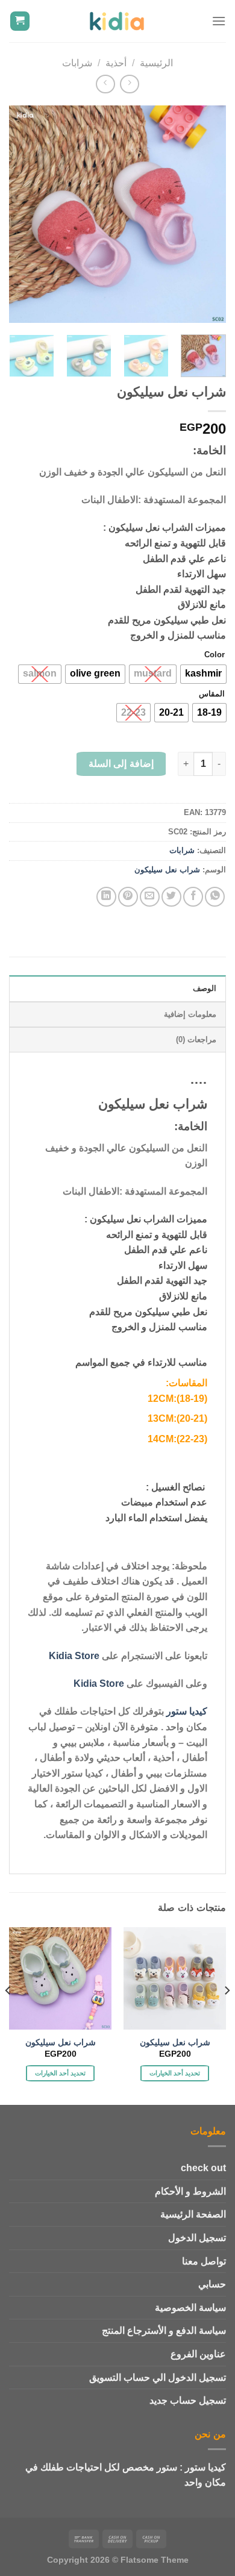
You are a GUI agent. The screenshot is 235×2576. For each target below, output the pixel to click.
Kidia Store (74, 1656)
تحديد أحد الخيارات (175, 2073)
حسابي (212, 2284)
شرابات (77, 63)
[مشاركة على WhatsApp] (215, 897)
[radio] (203, 674)
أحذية (116, 63)
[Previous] (207, 214)
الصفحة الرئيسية (193, 2214)
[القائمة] (219, 21)
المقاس (212, 694)
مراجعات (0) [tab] (196, 1039)
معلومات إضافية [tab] (190, 1014)
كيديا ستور (187, 1711)
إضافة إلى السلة (121, 764)
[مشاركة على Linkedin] (106, 897)
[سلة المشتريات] (20, 21)
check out (203, 2168)
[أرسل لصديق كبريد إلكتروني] (150, 897)
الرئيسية (156, 63)
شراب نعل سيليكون (167, 870)
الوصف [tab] (205, 988)
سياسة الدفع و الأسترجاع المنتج (164, 2331)
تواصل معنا (204, 2261)
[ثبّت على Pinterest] (128, 897)
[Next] (20, 214)
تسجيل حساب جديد (188, 2400)
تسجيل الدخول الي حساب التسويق (158, 2377)
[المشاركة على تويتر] (171, 897)
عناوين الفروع (198, 2354)
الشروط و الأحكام (190, 2191)
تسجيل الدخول (197, 2238)
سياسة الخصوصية (190, 2308)
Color (215, 655)
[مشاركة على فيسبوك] (193, 897)
